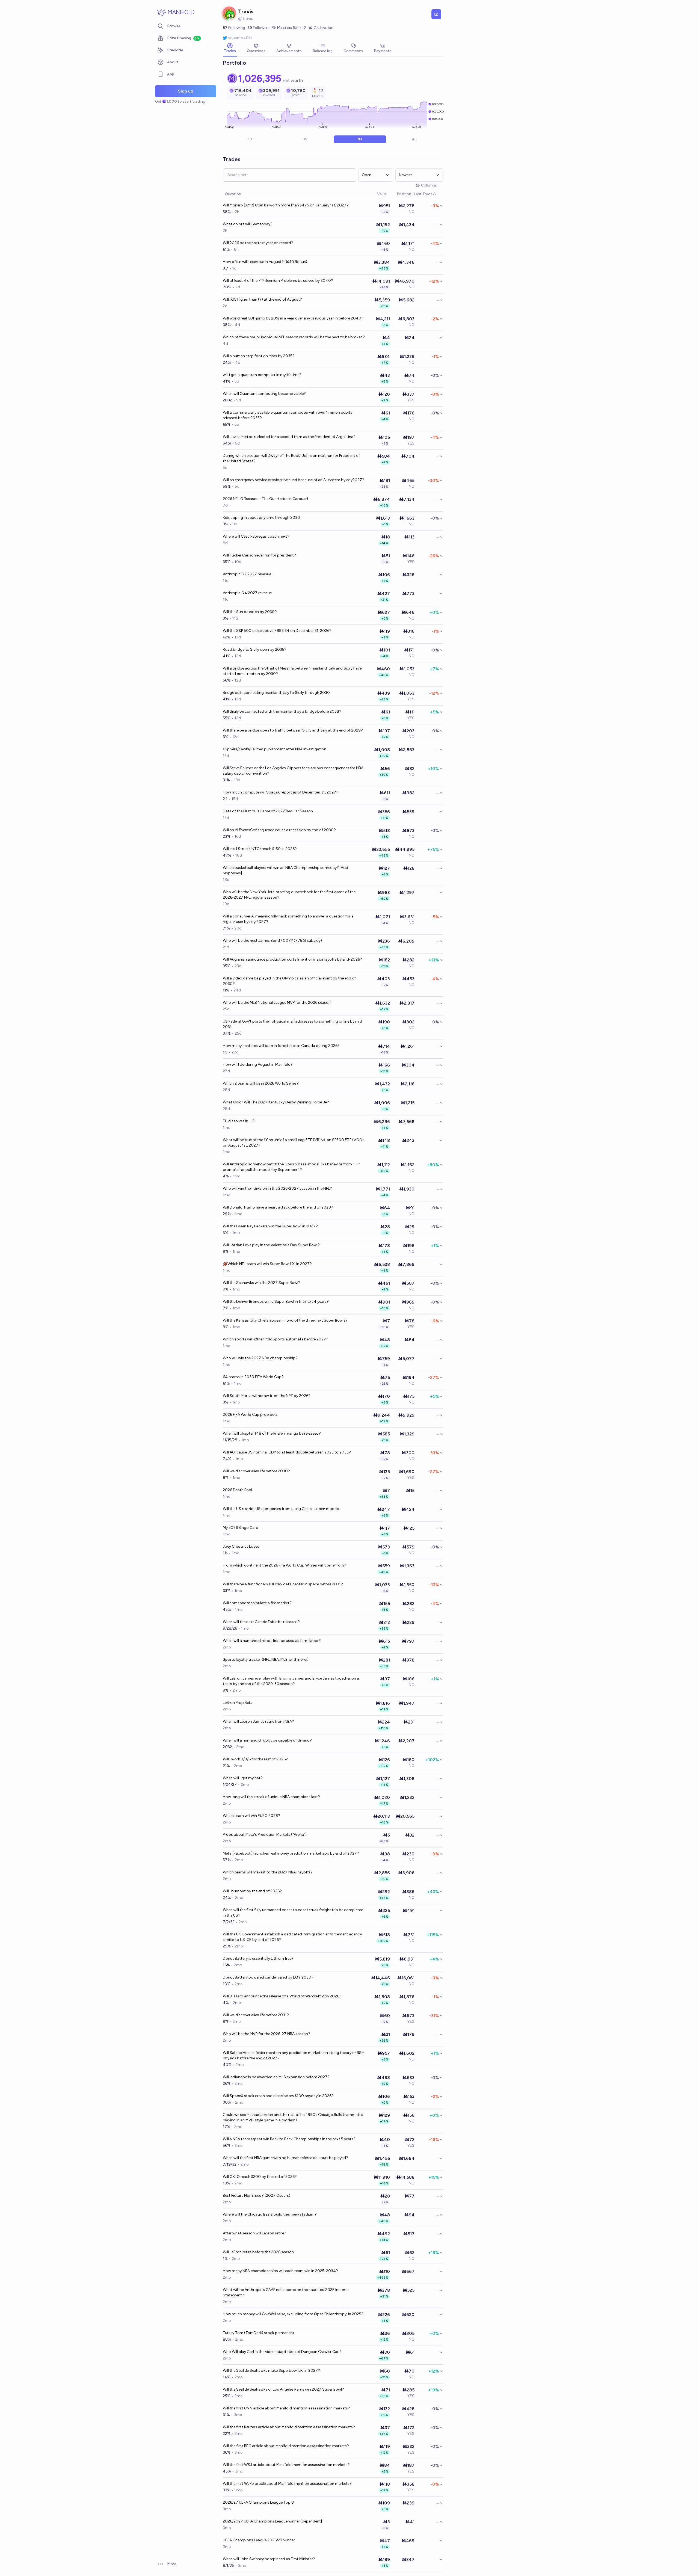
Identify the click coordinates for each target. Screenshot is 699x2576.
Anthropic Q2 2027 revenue (247, 574)
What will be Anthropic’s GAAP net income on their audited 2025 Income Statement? (286, 2292)
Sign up (186, 91)
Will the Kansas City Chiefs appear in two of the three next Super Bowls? (285, 1320)
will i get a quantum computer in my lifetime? (262, 375)
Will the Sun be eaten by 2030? (250, 612)
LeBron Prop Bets (238, 1703)
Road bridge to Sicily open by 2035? (255, 649)
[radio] (250, 139)
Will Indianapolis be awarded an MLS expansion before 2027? (276, 2077)
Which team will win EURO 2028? (251, 1816)
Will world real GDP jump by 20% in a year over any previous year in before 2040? (293, 318)
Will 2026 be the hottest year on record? (258, 243)
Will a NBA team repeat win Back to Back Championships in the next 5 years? (289, 2139)
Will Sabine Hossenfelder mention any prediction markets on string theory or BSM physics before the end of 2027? (294, 2055)
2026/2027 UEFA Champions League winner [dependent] (272, 2521)
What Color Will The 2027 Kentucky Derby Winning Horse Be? (276, 1102)
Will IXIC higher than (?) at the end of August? (262, 299)
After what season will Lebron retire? (254, 2233)
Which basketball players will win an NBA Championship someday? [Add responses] (285, 870)
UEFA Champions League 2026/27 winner (259, 2540)
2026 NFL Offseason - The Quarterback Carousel (265, 499)
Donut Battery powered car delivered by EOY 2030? (268, 1977)
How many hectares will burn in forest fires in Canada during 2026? (281, 1046)
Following (234, 28)
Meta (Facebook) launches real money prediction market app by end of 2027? (291, 1853)
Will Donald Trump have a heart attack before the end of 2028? (278, 1207)
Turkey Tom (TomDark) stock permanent (259, 2333)
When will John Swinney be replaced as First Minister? (269, 2559)
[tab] (230, 49)
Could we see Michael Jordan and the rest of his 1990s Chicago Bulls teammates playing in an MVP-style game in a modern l (293, 2117)
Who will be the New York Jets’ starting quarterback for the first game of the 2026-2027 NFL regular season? (289, 895)
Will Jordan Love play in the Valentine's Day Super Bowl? (271, 1245)
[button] (374, 194)
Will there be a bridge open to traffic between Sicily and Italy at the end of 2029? (293, 730)
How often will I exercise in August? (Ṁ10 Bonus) (265, 262)
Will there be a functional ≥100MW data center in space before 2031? (283, 1584)
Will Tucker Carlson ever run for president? (259, 555)
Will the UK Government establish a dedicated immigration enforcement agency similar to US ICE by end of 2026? (292, 1937)
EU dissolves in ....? (239, 1121)
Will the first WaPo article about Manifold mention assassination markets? (287, 2484)
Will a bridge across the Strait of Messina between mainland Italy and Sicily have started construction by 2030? (292, 671)
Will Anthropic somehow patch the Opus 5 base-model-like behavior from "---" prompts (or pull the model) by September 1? (292, 1167)
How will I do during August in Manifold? (258, 1065)
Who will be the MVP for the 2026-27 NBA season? (266, 2034)
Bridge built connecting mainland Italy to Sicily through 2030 (276, 693)
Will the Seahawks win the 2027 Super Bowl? (262, 1283)
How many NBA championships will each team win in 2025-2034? (280, 2271)
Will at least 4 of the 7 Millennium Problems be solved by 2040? (278, 281)
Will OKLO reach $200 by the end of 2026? (260, 2177)
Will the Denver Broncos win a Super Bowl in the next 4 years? (276, 1302)
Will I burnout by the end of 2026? (252, 1891)
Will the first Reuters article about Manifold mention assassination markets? (289, 2427)
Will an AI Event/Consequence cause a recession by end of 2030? (279, 830)
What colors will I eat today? (248, 224)
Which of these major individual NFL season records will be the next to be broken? (294, 337)
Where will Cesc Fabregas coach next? (256, 536)
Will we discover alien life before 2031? (256, 2015)
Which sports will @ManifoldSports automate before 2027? (276, 1339)
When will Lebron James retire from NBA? (258, 1721)
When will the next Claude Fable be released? (261, 1622)
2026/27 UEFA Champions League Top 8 (258, 2502)
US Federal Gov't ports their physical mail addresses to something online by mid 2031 (292, 1024)
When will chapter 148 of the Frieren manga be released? (272, 1433)
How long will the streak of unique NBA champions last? (271, 1797)
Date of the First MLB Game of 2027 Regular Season (268, 811)
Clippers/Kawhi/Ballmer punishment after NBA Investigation (275, 749)
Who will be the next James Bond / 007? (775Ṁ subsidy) (272, 941)
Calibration (324, 28)
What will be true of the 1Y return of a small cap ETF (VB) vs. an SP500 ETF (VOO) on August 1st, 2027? (293, 1143)
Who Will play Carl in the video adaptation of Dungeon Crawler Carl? (282, 2352)
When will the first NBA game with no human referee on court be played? (285, 2158)
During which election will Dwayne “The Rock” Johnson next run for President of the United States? (291, 458)
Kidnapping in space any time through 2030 (261, 518)
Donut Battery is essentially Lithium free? (258, 1958)
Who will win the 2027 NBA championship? (260, 1358)
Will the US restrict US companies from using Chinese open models (281, 1509)
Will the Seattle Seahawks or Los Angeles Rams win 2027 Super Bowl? (283, 2389)
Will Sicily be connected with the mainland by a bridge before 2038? (282, 711)
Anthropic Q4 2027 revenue (247, 593)
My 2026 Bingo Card (241, 1528)
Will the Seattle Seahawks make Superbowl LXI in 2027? (271, 2371)
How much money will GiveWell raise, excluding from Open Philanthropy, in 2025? (293, 2314)
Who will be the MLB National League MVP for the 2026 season (277, 1003)
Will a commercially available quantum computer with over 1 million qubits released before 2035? (288, 415)
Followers (258, 28)
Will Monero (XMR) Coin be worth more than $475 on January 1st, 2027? (286, 205)
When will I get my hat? (243, 1778)
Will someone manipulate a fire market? (257, 1603)
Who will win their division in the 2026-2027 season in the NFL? (277, 1188)
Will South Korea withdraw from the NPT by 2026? (267, 1396)
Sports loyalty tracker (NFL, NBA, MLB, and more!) (266, 1659)
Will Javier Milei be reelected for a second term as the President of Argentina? (289, 437)
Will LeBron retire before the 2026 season (258, 2252)
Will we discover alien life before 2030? (256, 1471)
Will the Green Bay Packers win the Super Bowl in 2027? (270, 1226)
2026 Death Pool (237, 1490)
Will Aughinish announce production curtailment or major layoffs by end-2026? (292, 959)
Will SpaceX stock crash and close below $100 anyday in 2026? (278, 2096)
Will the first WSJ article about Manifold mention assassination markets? (286, 2465)
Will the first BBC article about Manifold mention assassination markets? (286, 2446)
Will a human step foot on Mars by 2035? (259, 356)
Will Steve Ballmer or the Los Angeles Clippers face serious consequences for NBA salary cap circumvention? (293, 771)
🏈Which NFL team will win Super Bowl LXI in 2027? (267, 1264)
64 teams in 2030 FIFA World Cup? (253, 1377)
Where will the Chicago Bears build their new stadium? (270, 2214)
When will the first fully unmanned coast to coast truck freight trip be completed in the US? (293, 1913)
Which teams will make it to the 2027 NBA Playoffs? (268, 1872)
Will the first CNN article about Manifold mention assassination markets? (286, 2408)
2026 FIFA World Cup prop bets (250, 1415)
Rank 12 (292, 28)
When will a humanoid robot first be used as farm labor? (272, 1641)
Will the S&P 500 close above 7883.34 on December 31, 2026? (277, 631)
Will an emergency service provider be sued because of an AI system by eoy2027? (294, 480)
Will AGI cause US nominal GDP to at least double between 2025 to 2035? (287, 1452)
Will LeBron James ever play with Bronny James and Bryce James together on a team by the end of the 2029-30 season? (291, 1681)
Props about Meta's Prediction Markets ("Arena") (265, 1835)
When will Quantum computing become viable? (264, 394)
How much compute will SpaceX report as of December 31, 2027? (281, 792)
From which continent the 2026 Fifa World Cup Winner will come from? (285, 1565)
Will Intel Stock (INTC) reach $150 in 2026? (260, 849)
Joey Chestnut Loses (241, 1546)
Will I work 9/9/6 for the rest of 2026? (255, 1759)
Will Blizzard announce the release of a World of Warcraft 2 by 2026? (282, 1996)
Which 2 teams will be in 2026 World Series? (261, 1083)
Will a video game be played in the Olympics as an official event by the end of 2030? (289, 981)
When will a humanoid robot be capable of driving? (267, 1740)
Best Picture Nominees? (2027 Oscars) (257, 2195)
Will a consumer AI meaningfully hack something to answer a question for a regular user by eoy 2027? (288, 919)
